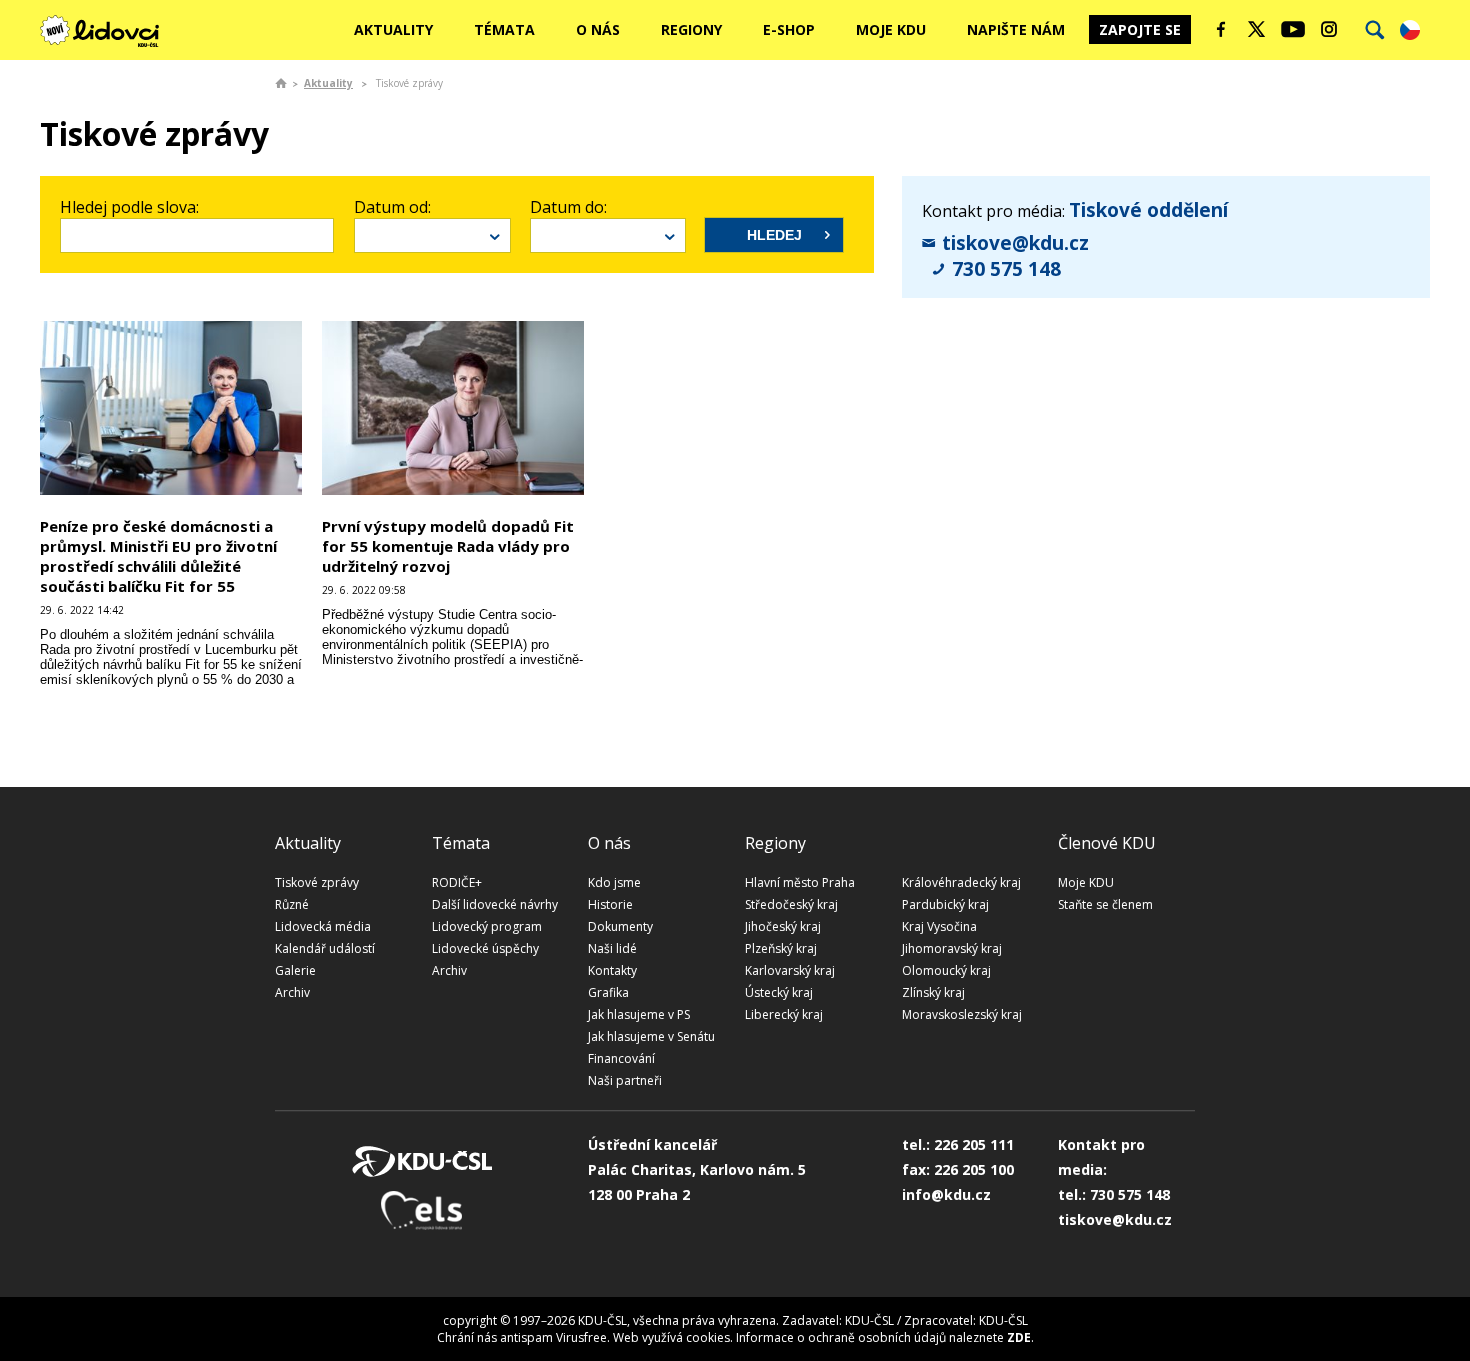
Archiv (292, 992)
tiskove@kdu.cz (1015, 243)
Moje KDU (891, 29)
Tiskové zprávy (317, 882)
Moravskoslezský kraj (962, 1014)
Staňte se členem (1105, 904)
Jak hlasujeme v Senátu (651, 1036)
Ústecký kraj (779, 992)
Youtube (1293, 29)
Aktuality (393, 29)
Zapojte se (1140, 29)
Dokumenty (620, 926)
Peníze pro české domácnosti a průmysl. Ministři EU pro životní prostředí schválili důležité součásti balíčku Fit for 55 (158, 556)
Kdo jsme (614, 882)
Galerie (295, 970)
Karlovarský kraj (790, 970)
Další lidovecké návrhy (495, 904)
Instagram (1329, 29)
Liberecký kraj (784, 1014)
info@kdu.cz (946, 1194)
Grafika (608, 992)
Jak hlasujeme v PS (639, 1014)
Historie (610, 904)
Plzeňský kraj (781, 948)
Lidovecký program (487, 926)
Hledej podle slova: (129, 207)
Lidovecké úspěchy (485, 948)
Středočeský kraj (791, 904)
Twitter (1257, 29)
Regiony (691, 29)
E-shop (789, 29)
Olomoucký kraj (946, 970)
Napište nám (1016, 29)
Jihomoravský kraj (952, 948)
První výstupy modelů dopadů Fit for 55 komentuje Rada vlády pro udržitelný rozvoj (448, 546)
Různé (292, 904)
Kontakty (612, 970)
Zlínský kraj (933, 992)
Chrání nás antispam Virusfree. (523, 1337)
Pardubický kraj (945, 904)
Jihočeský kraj (783, 926)
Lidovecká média (323, 926)
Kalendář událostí (325, 948)
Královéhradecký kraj (961, 882)
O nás (598, 29)
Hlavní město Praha (800, 882)
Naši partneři (625, 1080)
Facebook (1221, 29)
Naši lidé (612, 948)
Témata (504, 29)
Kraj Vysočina (939, 926)
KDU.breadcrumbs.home (281, 83)
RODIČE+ (457, 882)
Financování (621, 1058)
